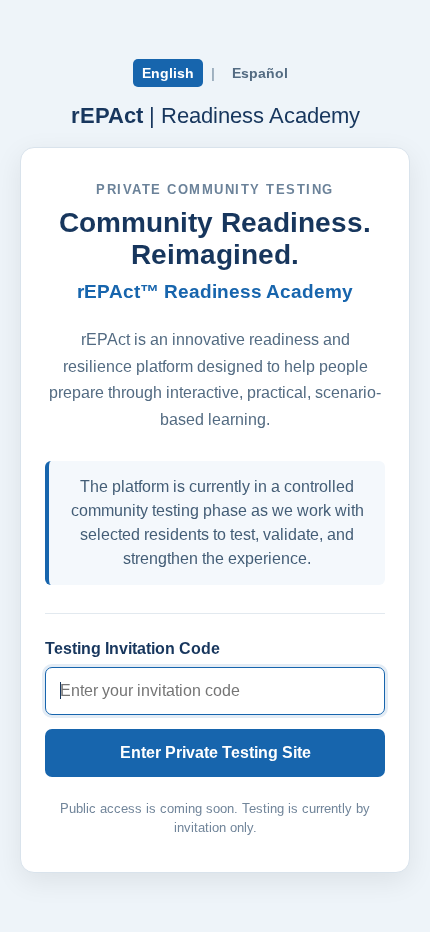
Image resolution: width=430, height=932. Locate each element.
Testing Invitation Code (132, 648)
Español (260, 73)
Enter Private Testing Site (215, 752)
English (168, 73)
